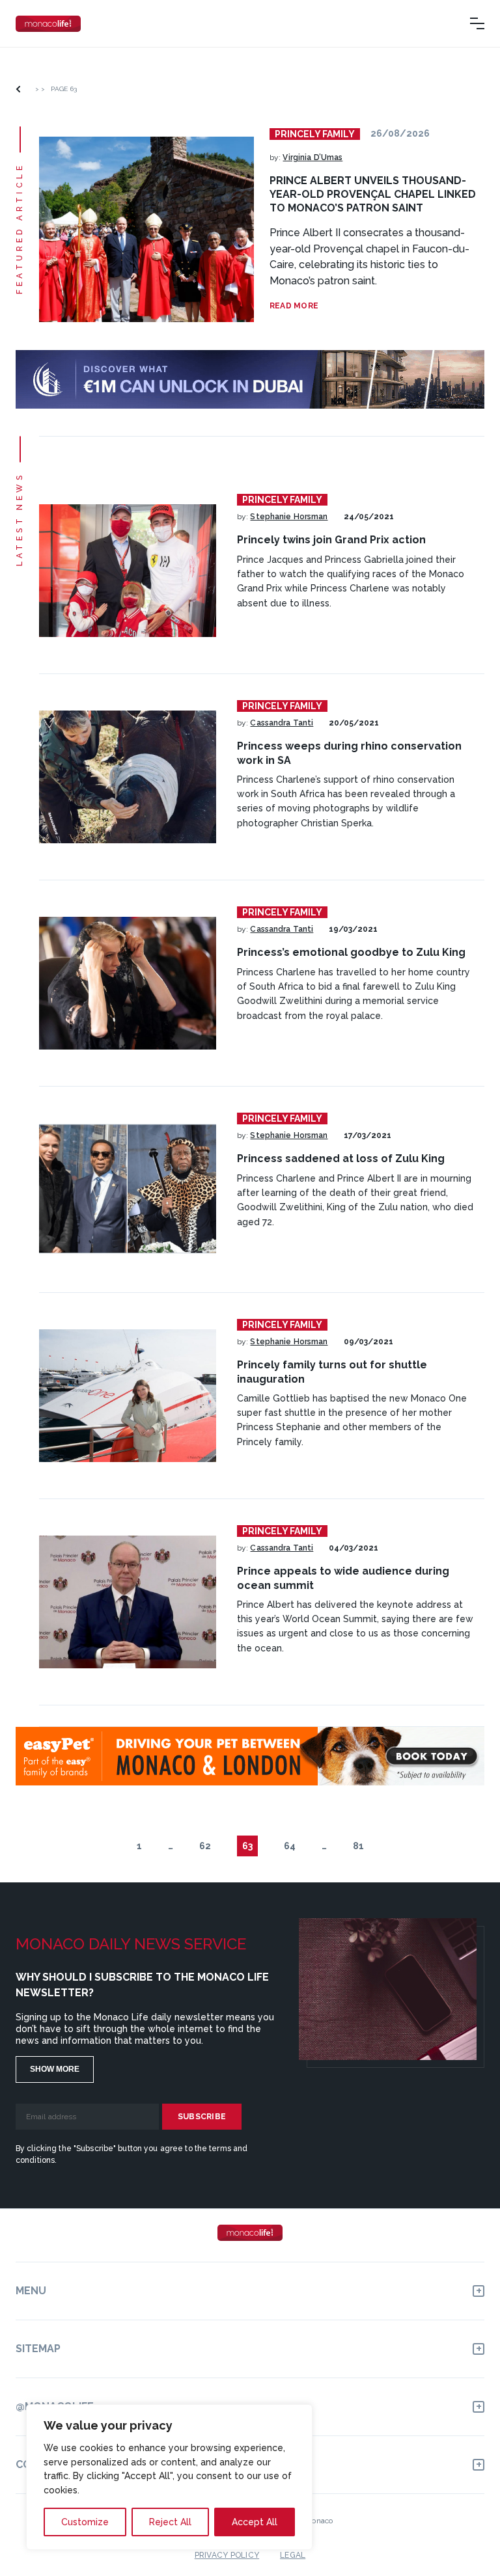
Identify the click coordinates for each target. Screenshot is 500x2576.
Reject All (170, 2522)
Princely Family (315, 134)
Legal (293, 2555)
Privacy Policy (227, 2555)
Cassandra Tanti (282, 723)
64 (290, 1846)
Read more (294, 306)
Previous (108, 1846)
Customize (85, 2522)
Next (393, 1846)
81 (358, 1846)
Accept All (255, 2522)
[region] (169, 2477)
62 (205, 1846)
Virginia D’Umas (312, 157)
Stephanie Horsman (289, 517)
